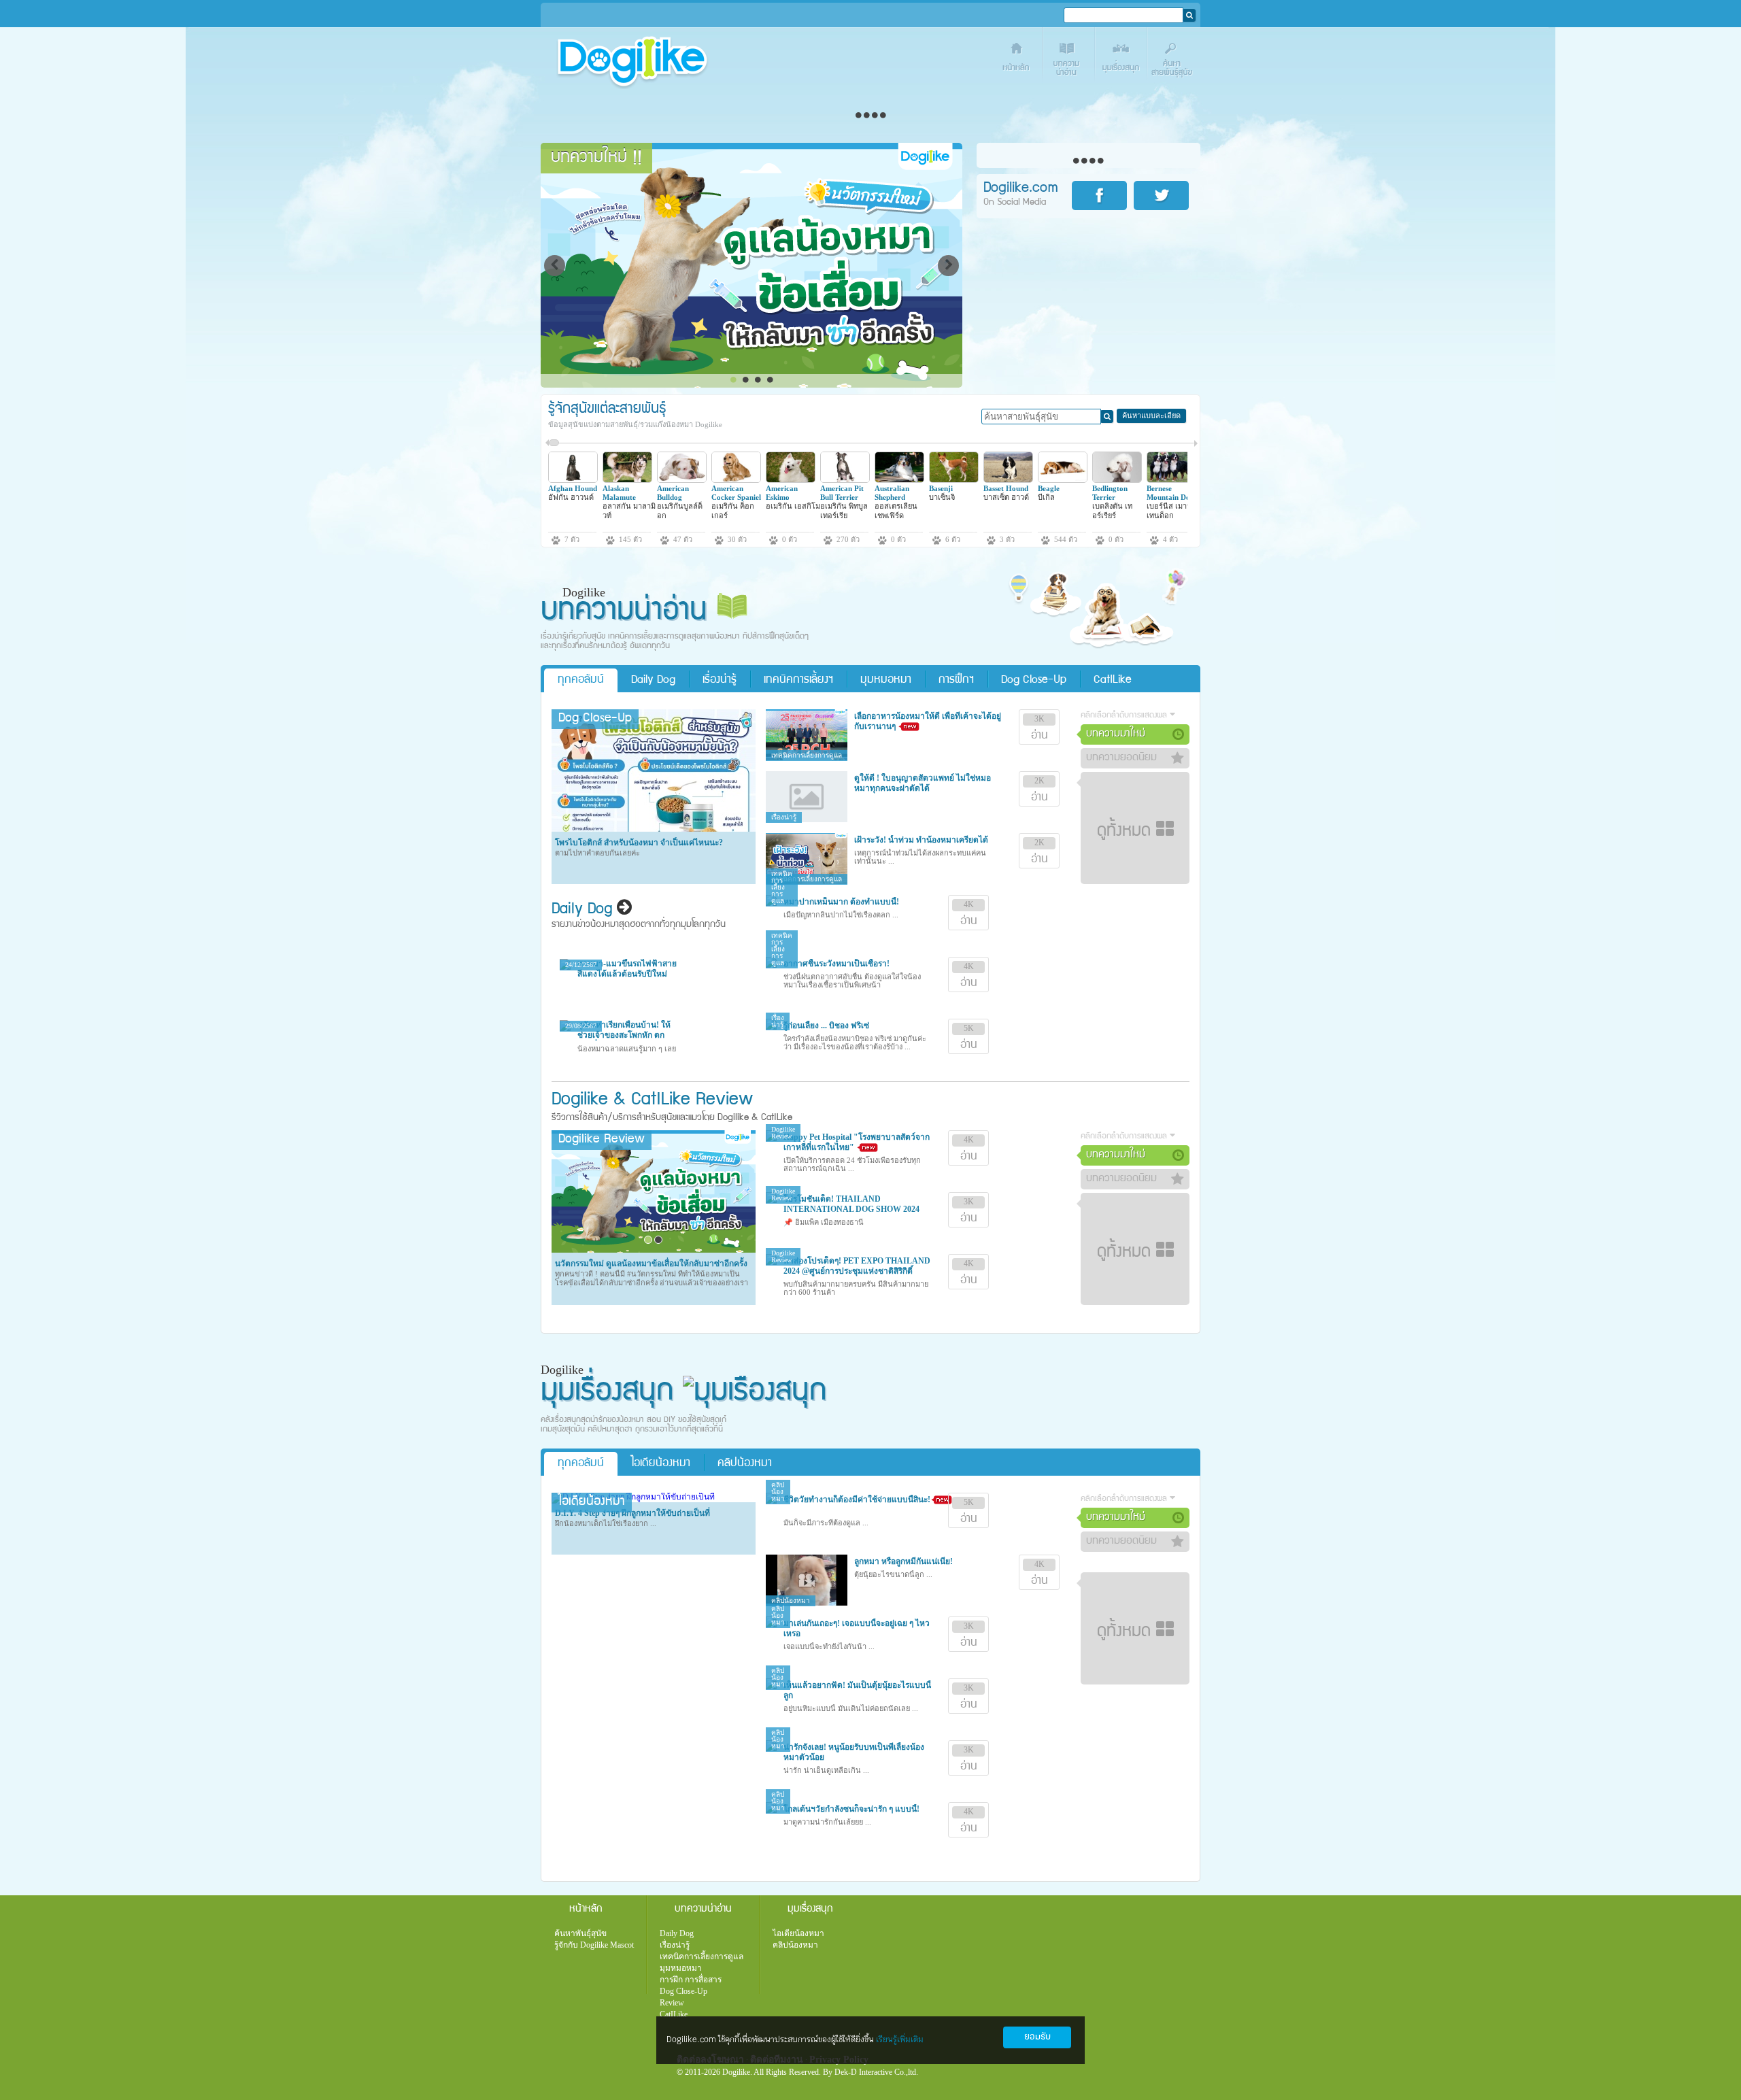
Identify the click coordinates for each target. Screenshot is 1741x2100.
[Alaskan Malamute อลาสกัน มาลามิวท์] (627, 480)
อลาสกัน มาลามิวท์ (629, 510)
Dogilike (580, 1101)
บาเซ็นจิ (942, 497)
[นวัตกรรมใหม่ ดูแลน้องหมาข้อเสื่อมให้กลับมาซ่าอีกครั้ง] (654, 1250)
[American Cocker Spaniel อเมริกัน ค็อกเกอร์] (736, 480)
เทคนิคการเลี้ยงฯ (798, 680)
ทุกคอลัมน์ (581, 680)
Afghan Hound (573, 488)
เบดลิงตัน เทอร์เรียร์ (1112, 510)
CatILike (1113, 680)
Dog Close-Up (1034, 680)
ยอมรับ (1037, 2037)
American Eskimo (782, 493)
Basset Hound (1006, 488)
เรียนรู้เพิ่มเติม (900, 2040)
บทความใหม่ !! (596, 158)
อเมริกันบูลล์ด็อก (680, 510)
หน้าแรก (1017, 59)
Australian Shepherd (892, 493)
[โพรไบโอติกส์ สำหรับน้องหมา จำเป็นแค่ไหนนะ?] (654, 829)
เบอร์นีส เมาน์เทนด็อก (1169, 510)
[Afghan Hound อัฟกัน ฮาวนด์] (573, 480)
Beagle (1049, 488)
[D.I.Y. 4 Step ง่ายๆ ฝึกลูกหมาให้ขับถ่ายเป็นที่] (633, 1497)
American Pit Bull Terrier (842, 493)
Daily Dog (653, 680)
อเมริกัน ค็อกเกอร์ (733, 510)
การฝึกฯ (956, 680)
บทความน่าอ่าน (1069, 59)
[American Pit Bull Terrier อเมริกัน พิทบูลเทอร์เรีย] (845, 480)
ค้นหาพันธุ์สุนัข (580, 1933)
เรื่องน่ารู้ (720, 680)
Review (672, 2003)
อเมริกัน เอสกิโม (793, 506)
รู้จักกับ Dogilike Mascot (594, 1945)
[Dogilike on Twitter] (1164, 196)
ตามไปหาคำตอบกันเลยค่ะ (597, 853)
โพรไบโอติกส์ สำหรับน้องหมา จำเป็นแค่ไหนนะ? (639, 843)
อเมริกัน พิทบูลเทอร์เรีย (844, 510)
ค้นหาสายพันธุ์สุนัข (1174, 59)
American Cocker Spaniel (736, 493)
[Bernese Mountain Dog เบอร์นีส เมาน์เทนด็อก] (1171, 480)
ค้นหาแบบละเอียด (1151, 416)
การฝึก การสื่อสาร (691, 1980)
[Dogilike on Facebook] (1102, 196)
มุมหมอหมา (886, 680)
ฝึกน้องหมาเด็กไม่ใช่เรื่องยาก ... (606, 1523)
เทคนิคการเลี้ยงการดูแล (702, 1957)
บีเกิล (1046, 497)
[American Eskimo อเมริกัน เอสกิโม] (791, 480)
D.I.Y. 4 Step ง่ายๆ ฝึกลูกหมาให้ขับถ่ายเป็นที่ (632, 1513)
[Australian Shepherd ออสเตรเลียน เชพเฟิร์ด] (899, 480)
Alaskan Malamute (619, 493)
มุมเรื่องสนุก (1122, 59)
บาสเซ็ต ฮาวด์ (1006, 497)
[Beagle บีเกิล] (1063, 480)
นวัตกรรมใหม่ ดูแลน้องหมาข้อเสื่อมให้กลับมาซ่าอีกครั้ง (651, 1264)
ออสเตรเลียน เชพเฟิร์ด (896, 510)
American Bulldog (673, 493)
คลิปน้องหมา (745, 1464)
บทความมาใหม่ (1116, 734)
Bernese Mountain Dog (1170, 493)
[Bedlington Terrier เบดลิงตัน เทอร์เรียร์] (1117, 480)
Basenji (941, 488)
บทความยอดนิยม (1121, 758)
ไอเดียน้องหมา (661, 1464)
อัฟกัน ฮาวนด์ (571, 497)
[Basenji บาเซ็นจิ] (954, 480)
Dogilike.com (601, 2063)
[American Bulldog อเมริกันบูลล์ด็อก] (682, 480)
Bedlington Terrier (1110, 493)
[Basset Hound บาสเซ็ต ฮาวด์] (1008, 480)
